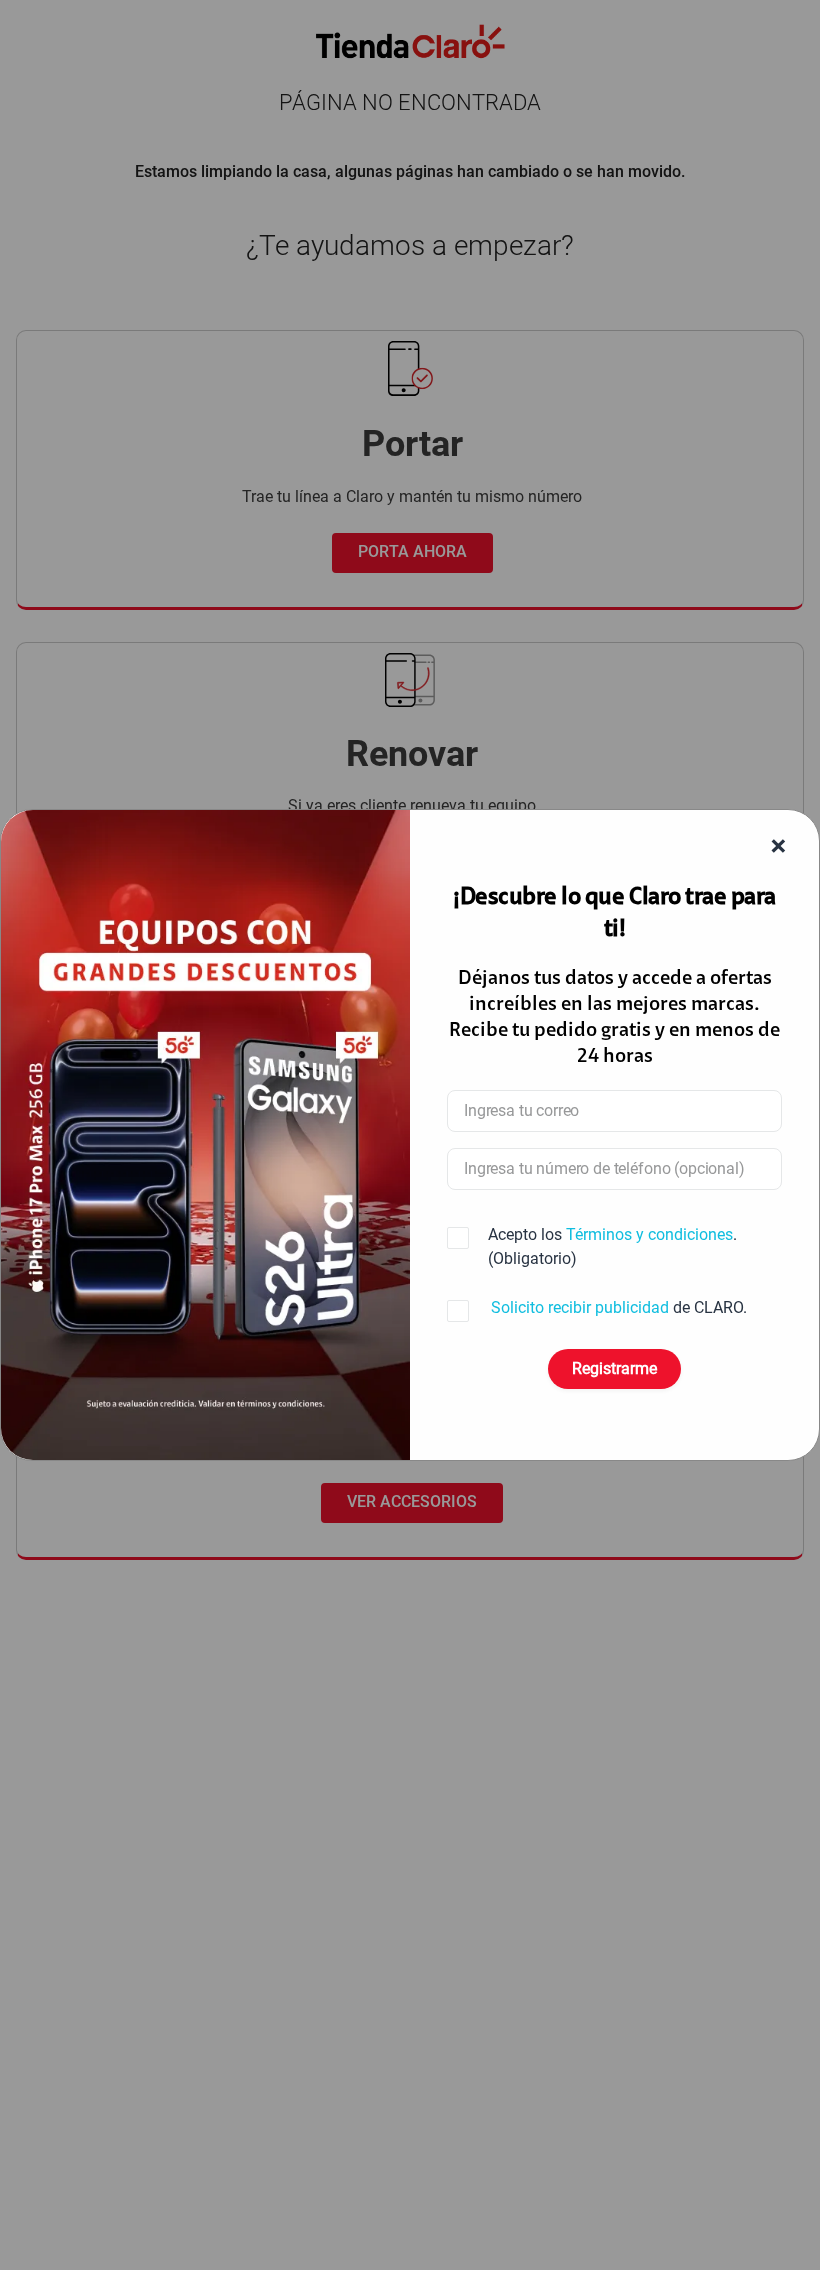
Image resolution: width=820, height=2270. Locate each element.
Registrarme (614, 1368)
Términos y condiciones (649, 1234)
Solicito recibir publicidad (580, 1307)
